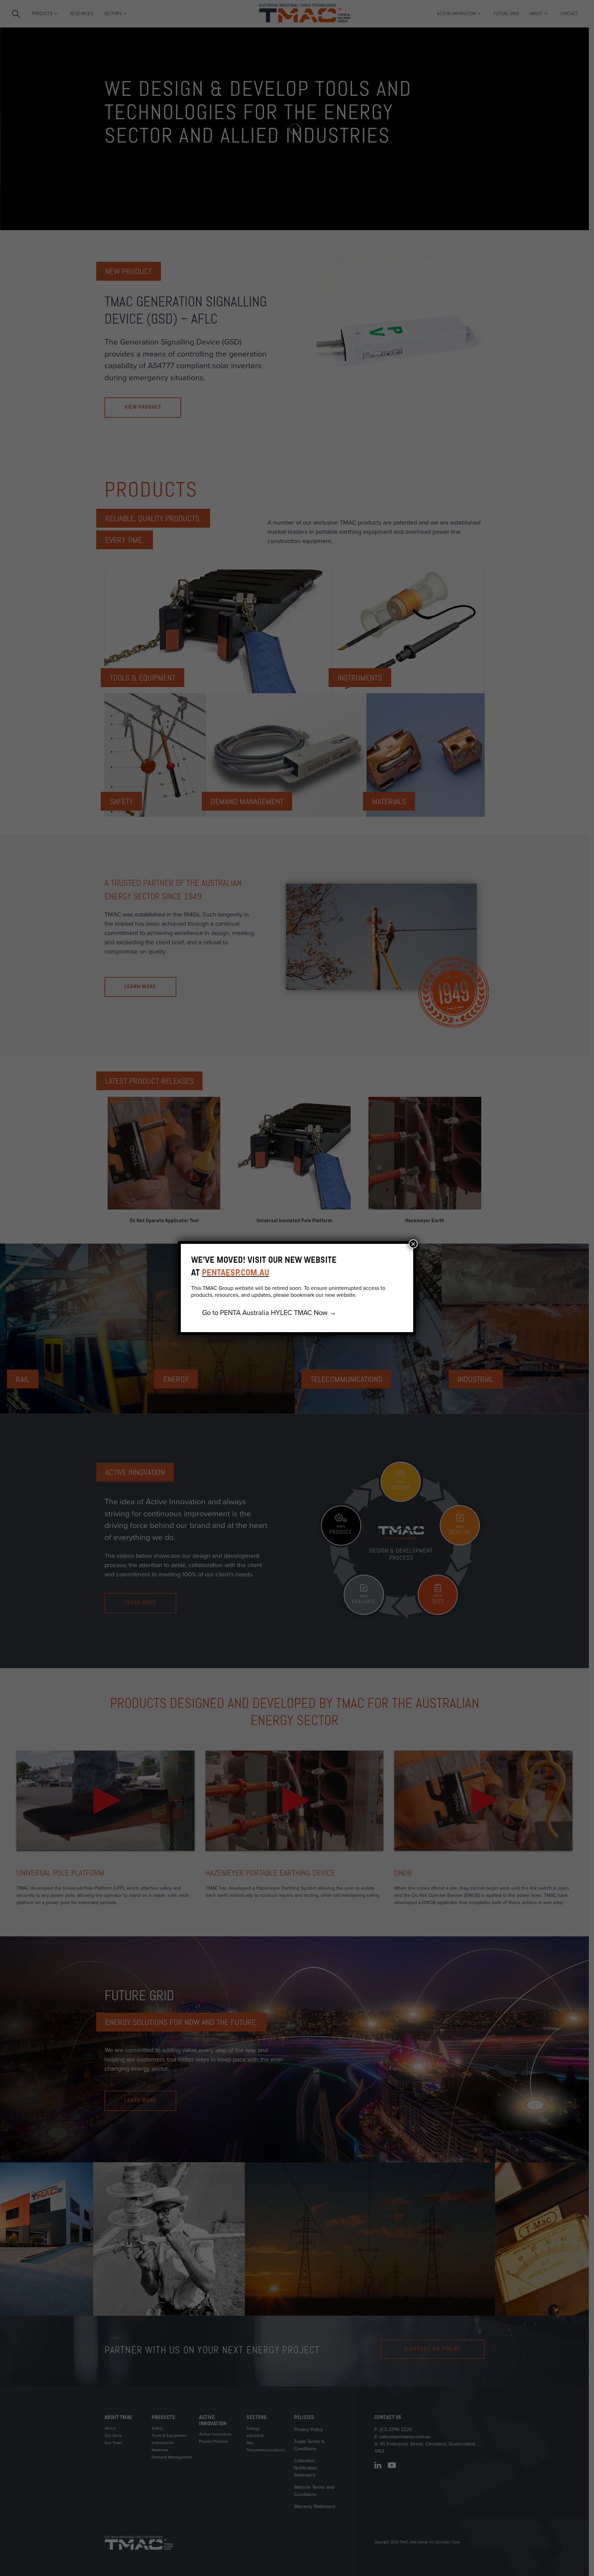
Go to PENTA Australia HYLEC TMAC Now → (269, 1313)
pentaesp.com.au (235, 1273)
